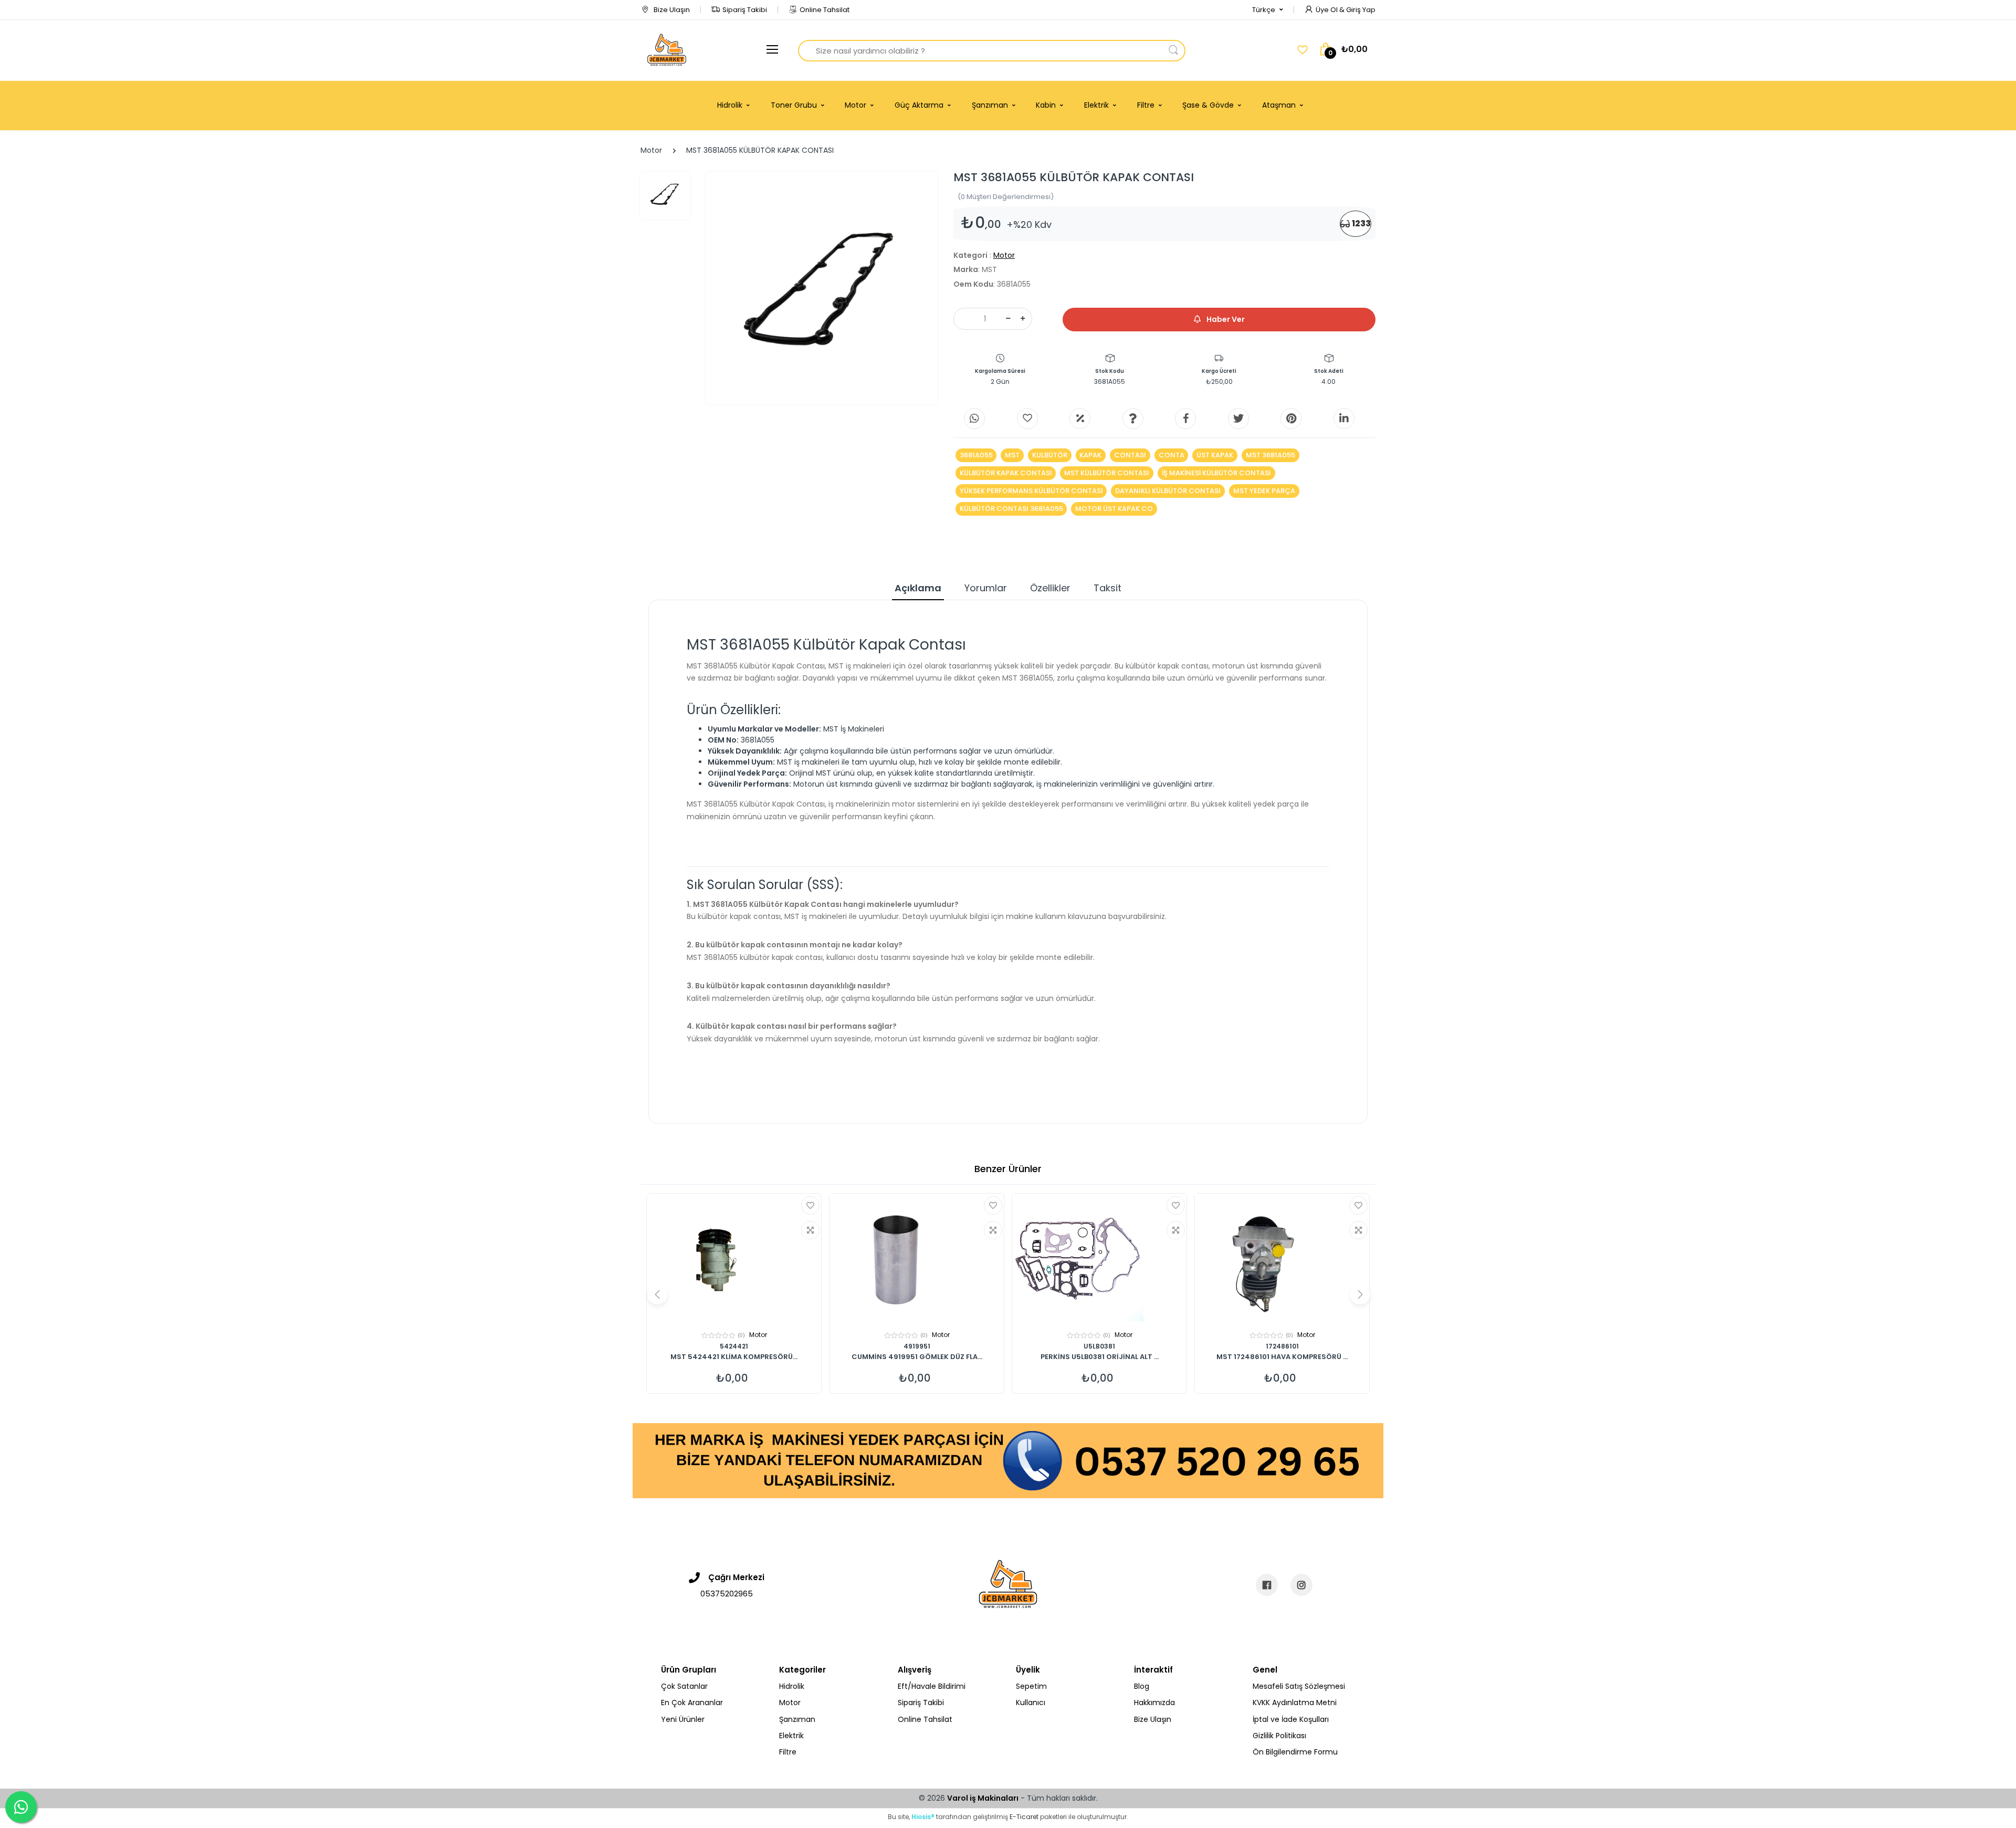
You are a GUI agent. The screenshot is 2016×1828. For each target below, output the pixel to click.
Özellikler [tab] (1050, 588)
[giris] (1027, 419)
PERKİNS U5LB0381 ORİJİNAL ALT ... (1100, 1357)
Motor (651, 150)
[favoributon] (1303, 50)
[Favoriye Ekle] (810, 1205)
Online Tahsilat (825, 10)
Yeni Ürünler (683, 1719)
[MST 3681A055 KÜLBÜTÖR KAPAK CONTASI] (822, 288)
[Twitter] (1238, 419)
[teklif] (1080, 419)
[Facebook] (1185, 419)
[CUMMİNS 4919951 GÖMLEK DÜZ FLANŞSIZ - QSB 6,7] (917, 1259)
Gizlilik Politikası (1279, 1736)
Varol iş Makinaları (983, 1798)
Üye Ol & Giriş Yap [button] (1346, 10)
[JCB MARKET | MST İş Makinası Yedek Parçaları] (667, 50)
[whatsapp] (974, 419)
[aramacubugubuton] (1173, 51)
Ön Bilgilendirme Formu (1295, 1752)
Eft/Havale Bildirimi (932, 1686)
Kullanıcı (1031, 1702)
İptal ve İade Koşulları (1291, 1719)
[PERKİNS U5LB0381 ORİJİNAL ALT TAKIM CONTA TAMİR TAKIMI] (1099, 1259)
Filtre (788, 1752)
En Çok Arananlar (692, 1702)
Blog (1142, 1686)
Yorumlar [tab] (986, 588)
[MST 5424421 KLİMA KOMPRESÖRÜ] (734, 1259)
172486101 (1282, 1346)
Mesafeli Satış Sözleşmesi (1299, 1686)
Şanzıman (797, 1719)
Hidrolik (792, 1686)
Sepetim (1031, 1686)
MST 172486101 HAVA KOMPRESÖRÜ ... (1282, 1357)
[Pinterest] (1291, 419)
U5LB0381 (1099, 1346)
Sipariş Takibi (745, 10)
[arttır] (1023, 319)
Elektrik (791, 1736)
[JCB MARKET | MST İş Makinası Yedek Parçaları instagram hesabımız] (1301, 1585)
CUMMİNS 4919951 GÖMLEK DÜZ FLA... (917, 1357)
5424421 (734, 1346)
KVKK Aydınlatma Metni (1295, 1702)
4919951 (917, 1346)
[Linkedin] (1344, 419)
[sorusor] (1133, 419)
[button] (1268, 10)
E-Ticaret (1024, 1817)
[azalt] (1008, 319)
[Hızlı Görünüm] (810, 1230)
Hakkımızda (1154, 1702)
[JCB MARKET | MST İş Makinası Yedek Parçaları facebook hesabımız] (1267, 1585)
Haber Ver (1225, 319)
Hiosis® (923, 1817)
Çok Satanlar (684, 1686)
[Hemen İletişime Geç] (1008, 1460)
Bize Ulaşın (671, 10)
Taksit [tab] (1107, 588)
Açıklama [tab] (918, 588)
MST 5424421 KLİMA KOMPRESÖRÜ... (734, 1357)
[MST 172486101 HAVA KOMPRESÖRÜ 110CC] (1282, 1259)
